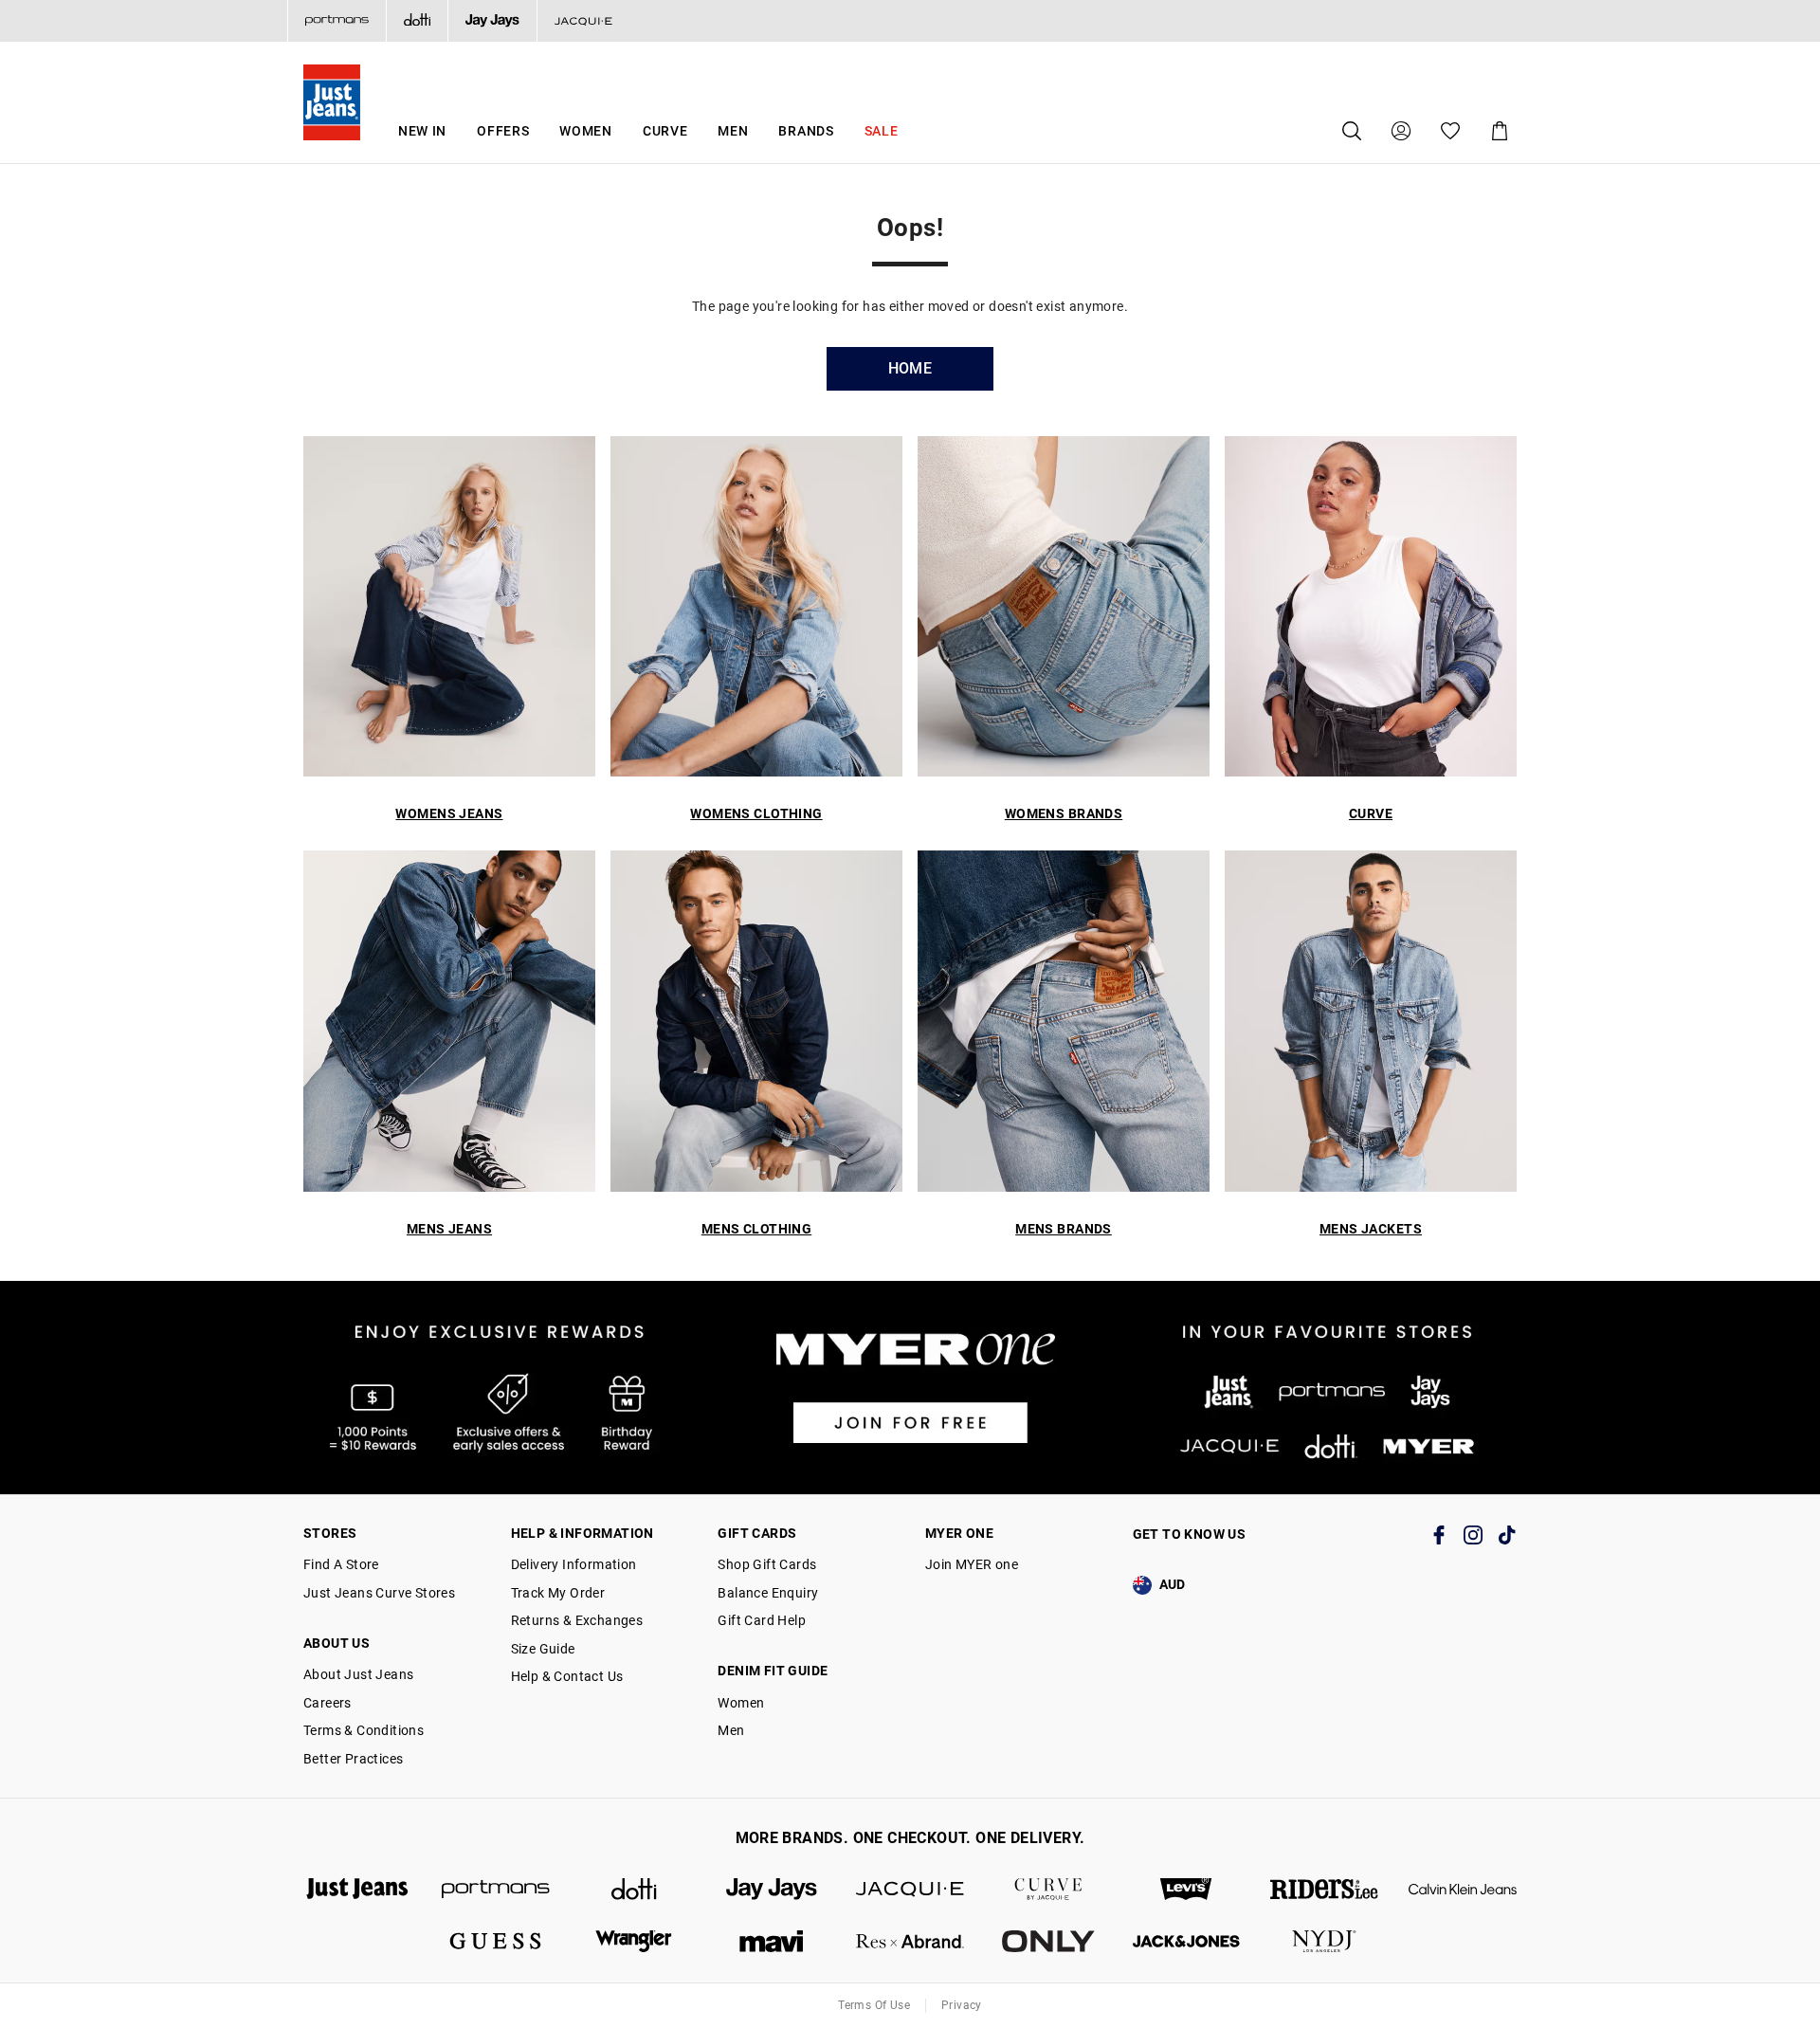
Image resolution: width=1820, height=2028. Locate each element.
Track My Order (558, 1593)
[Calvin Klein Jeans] (1463, 1889)
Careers (328, 1703)
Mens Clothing (756, 1229)
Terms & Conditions (364, 1730)
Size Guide (543, 1649)
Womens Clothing (756, 813)
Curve (665, 131)
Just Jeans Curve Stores (379, 1593)
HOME (910, 368)
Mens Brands (1064, 1229)
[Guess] (496, 1941)
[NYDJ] (1324, 1941)
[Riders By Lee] (1324, 1889)
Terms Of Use (874, 2005)
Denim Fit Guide (773, 1671)
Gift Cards (757, 1533)
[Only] (1048, 1941)
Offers (503, 131)
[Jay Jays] (492, 21)
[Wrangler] (634, 1941)
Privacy (962, 2005)
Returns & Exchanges (577, 1620)
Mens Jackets (1371, 1229)
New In (422, 131)
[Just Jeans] (357, 1889)
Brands (806, 131)
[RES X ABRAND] (910, 1941)
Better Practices (353, 1759)
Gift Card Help (762, 1620)
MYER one (959, 1533)
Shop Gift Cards (767, 1564)
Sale (882, 131)
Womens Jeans (449, 813)
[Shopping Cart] (1500, 131)
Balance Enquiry (768, 1593)
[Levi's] (1187, 1889)
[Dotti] (634, 1889)
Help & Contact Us (567, 1676)
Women (586, 131)
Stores (330, 1533)
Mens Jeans (449, 1229)
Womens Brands (1064, 813)
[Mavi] (772, 1941)
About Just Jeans (358, 1674)
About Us (337, 1643)
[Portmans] (337, 21)
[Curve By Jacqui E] (1048, 1889)
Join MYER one (972, 1564)
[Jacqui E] (583, 21)
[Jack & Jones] (1187, 1941)
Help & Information (582, 1533)
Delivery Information (574, 1564)
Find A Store (341, 1564)
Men (733, 131)
